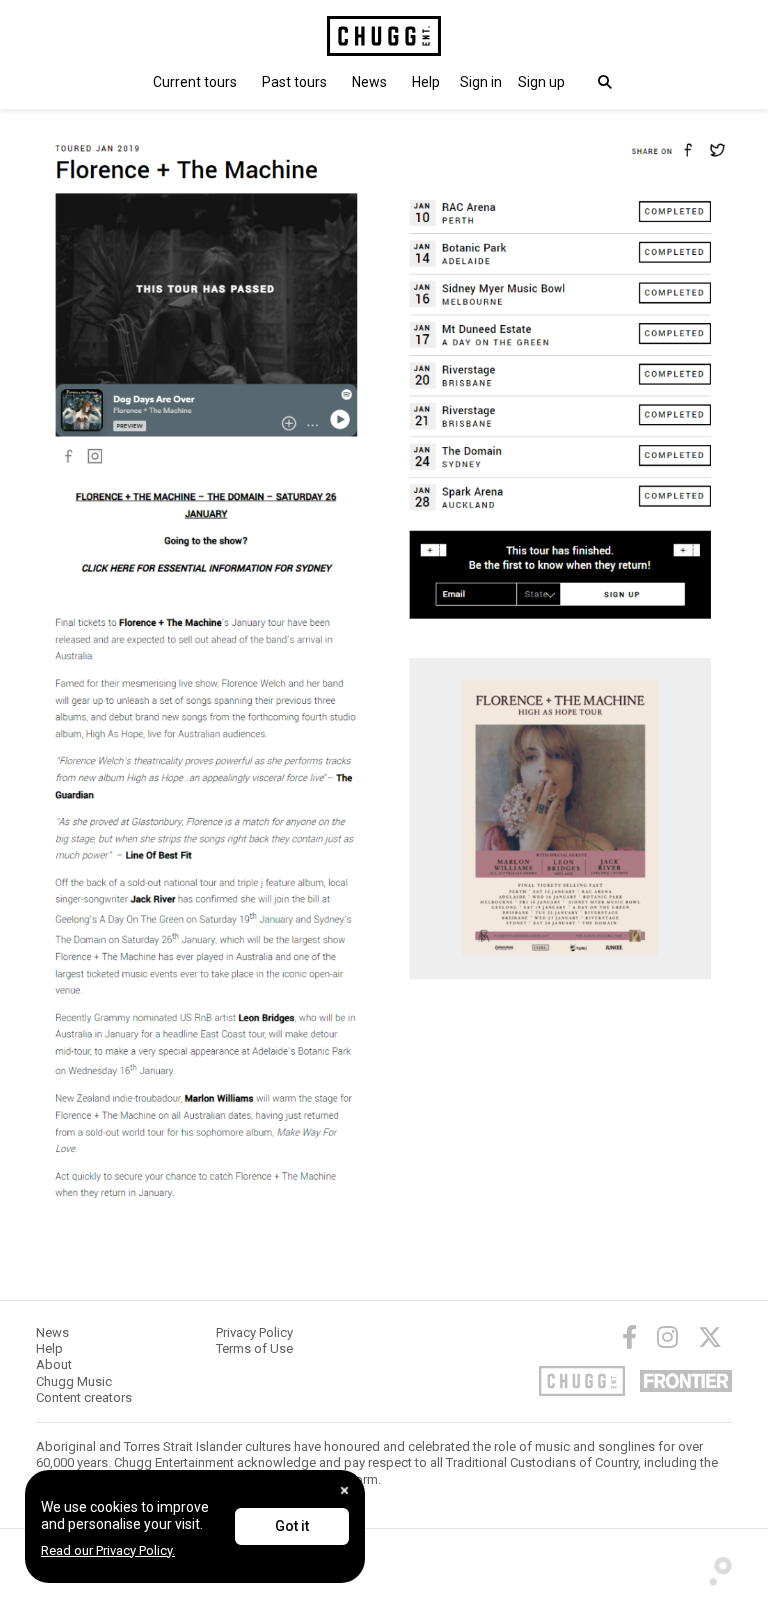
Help (426, 82)
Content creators (84, 1397)
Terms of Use (254, 1348)
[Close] (344, 1490)
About (54, 1364)
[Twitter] (710, 1337)
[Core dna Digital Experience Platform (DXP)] (714, 1566)
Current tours (195, 82)
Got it (292, 1526)
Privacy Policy (254, 1332)
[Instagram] (667, 1337)
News (369, 82)
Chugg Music (74, 1381)
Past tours (294, 82)
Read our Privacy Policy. (108, 1550)
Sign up (541, 82)
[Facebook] (629, 1337)
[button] (481, 82)
